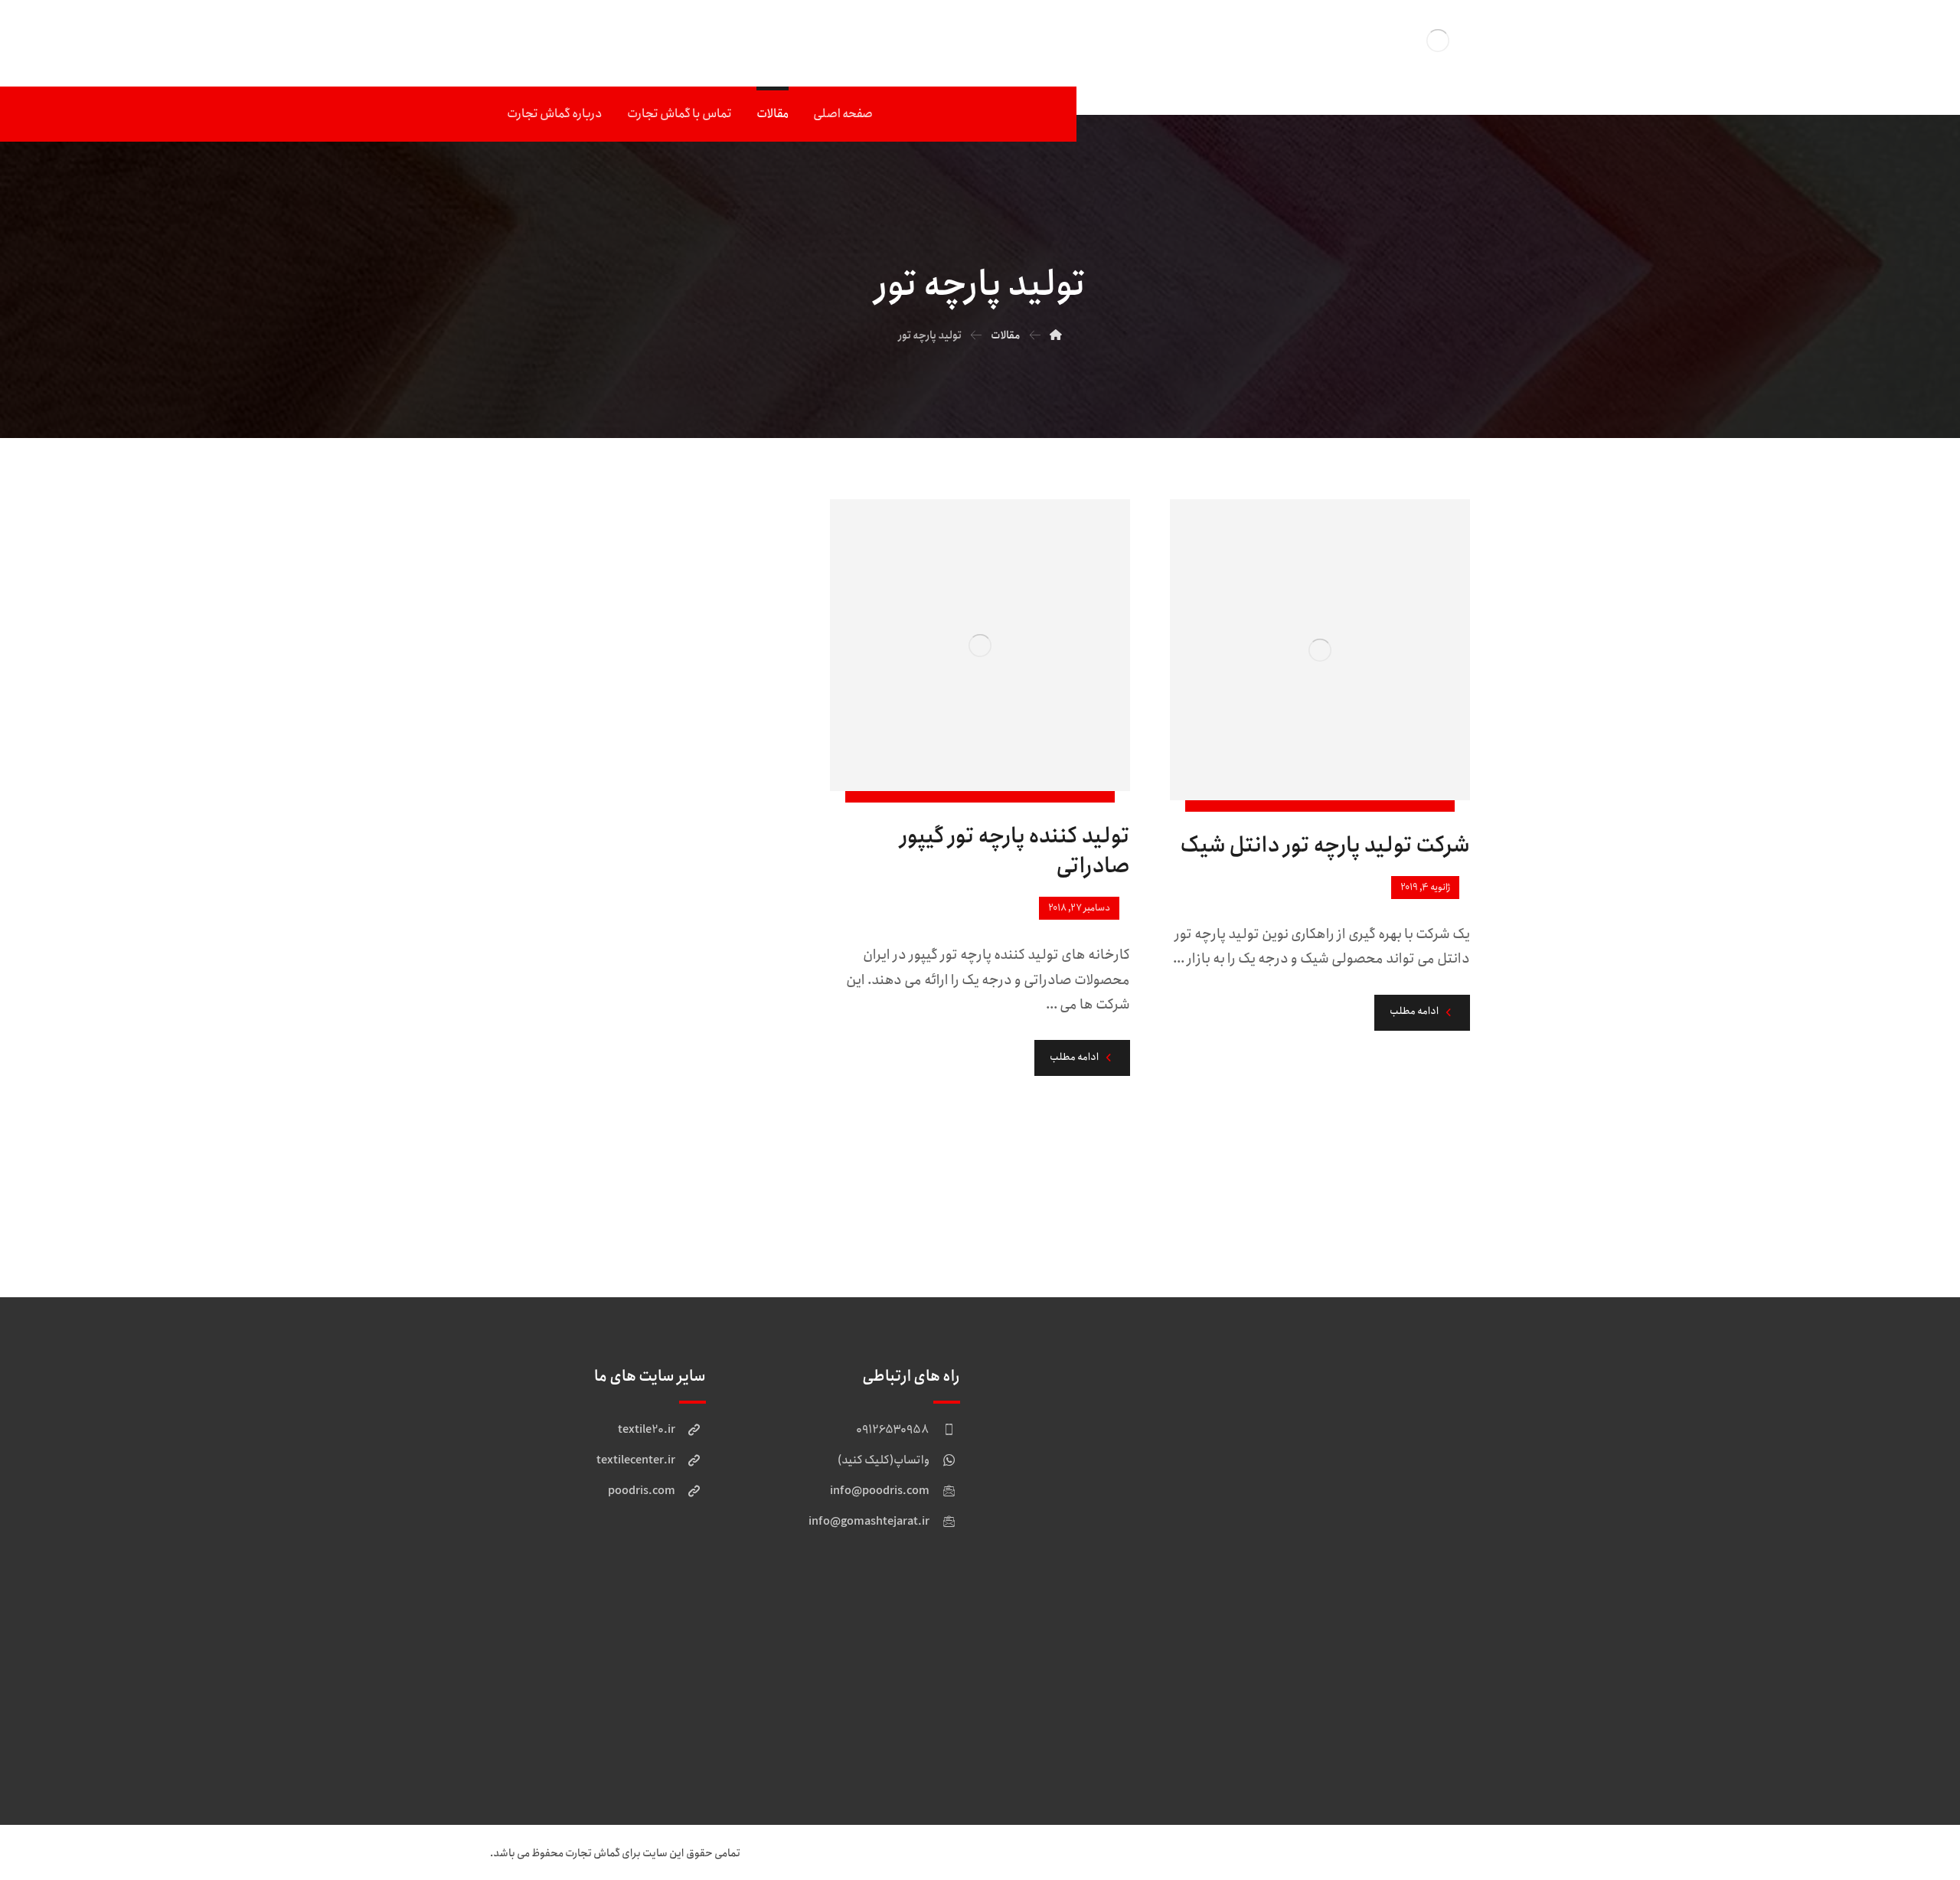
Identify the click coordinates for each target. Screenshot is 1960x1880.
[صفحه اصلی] (1056, 335)
